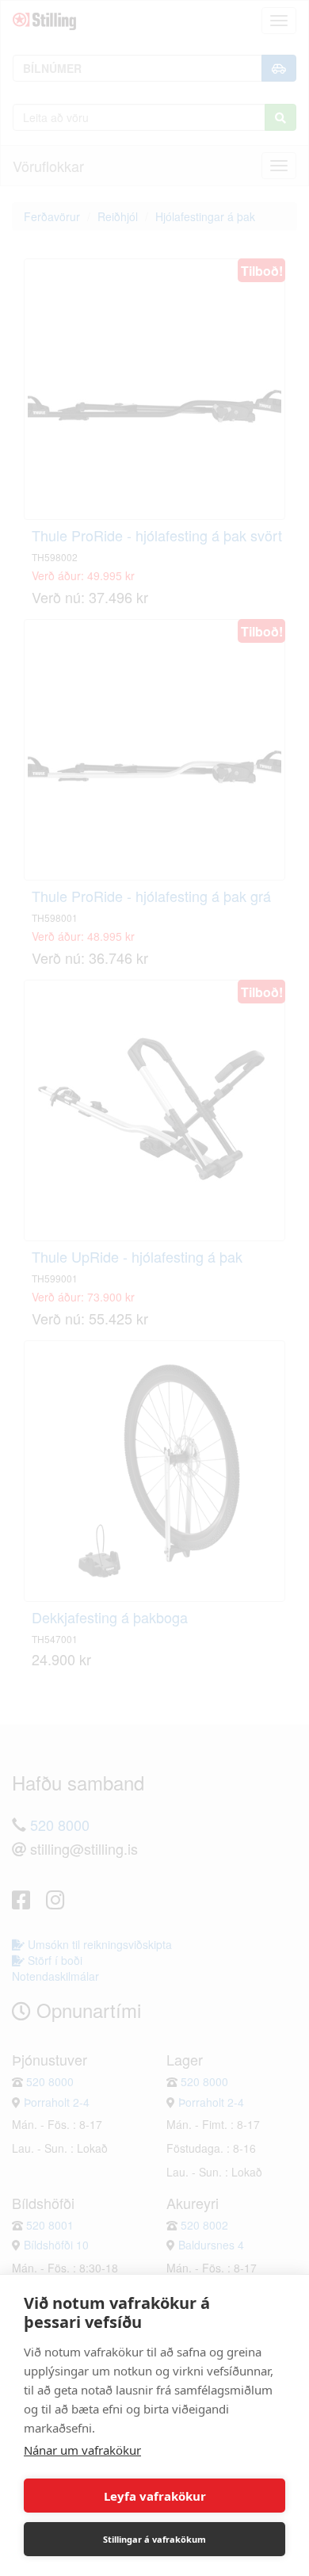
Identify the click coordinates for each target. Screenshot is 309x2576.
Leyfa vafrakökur (155, 2496)
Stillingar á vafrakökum (154, 2539)
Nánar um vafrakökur (82, 2450)
